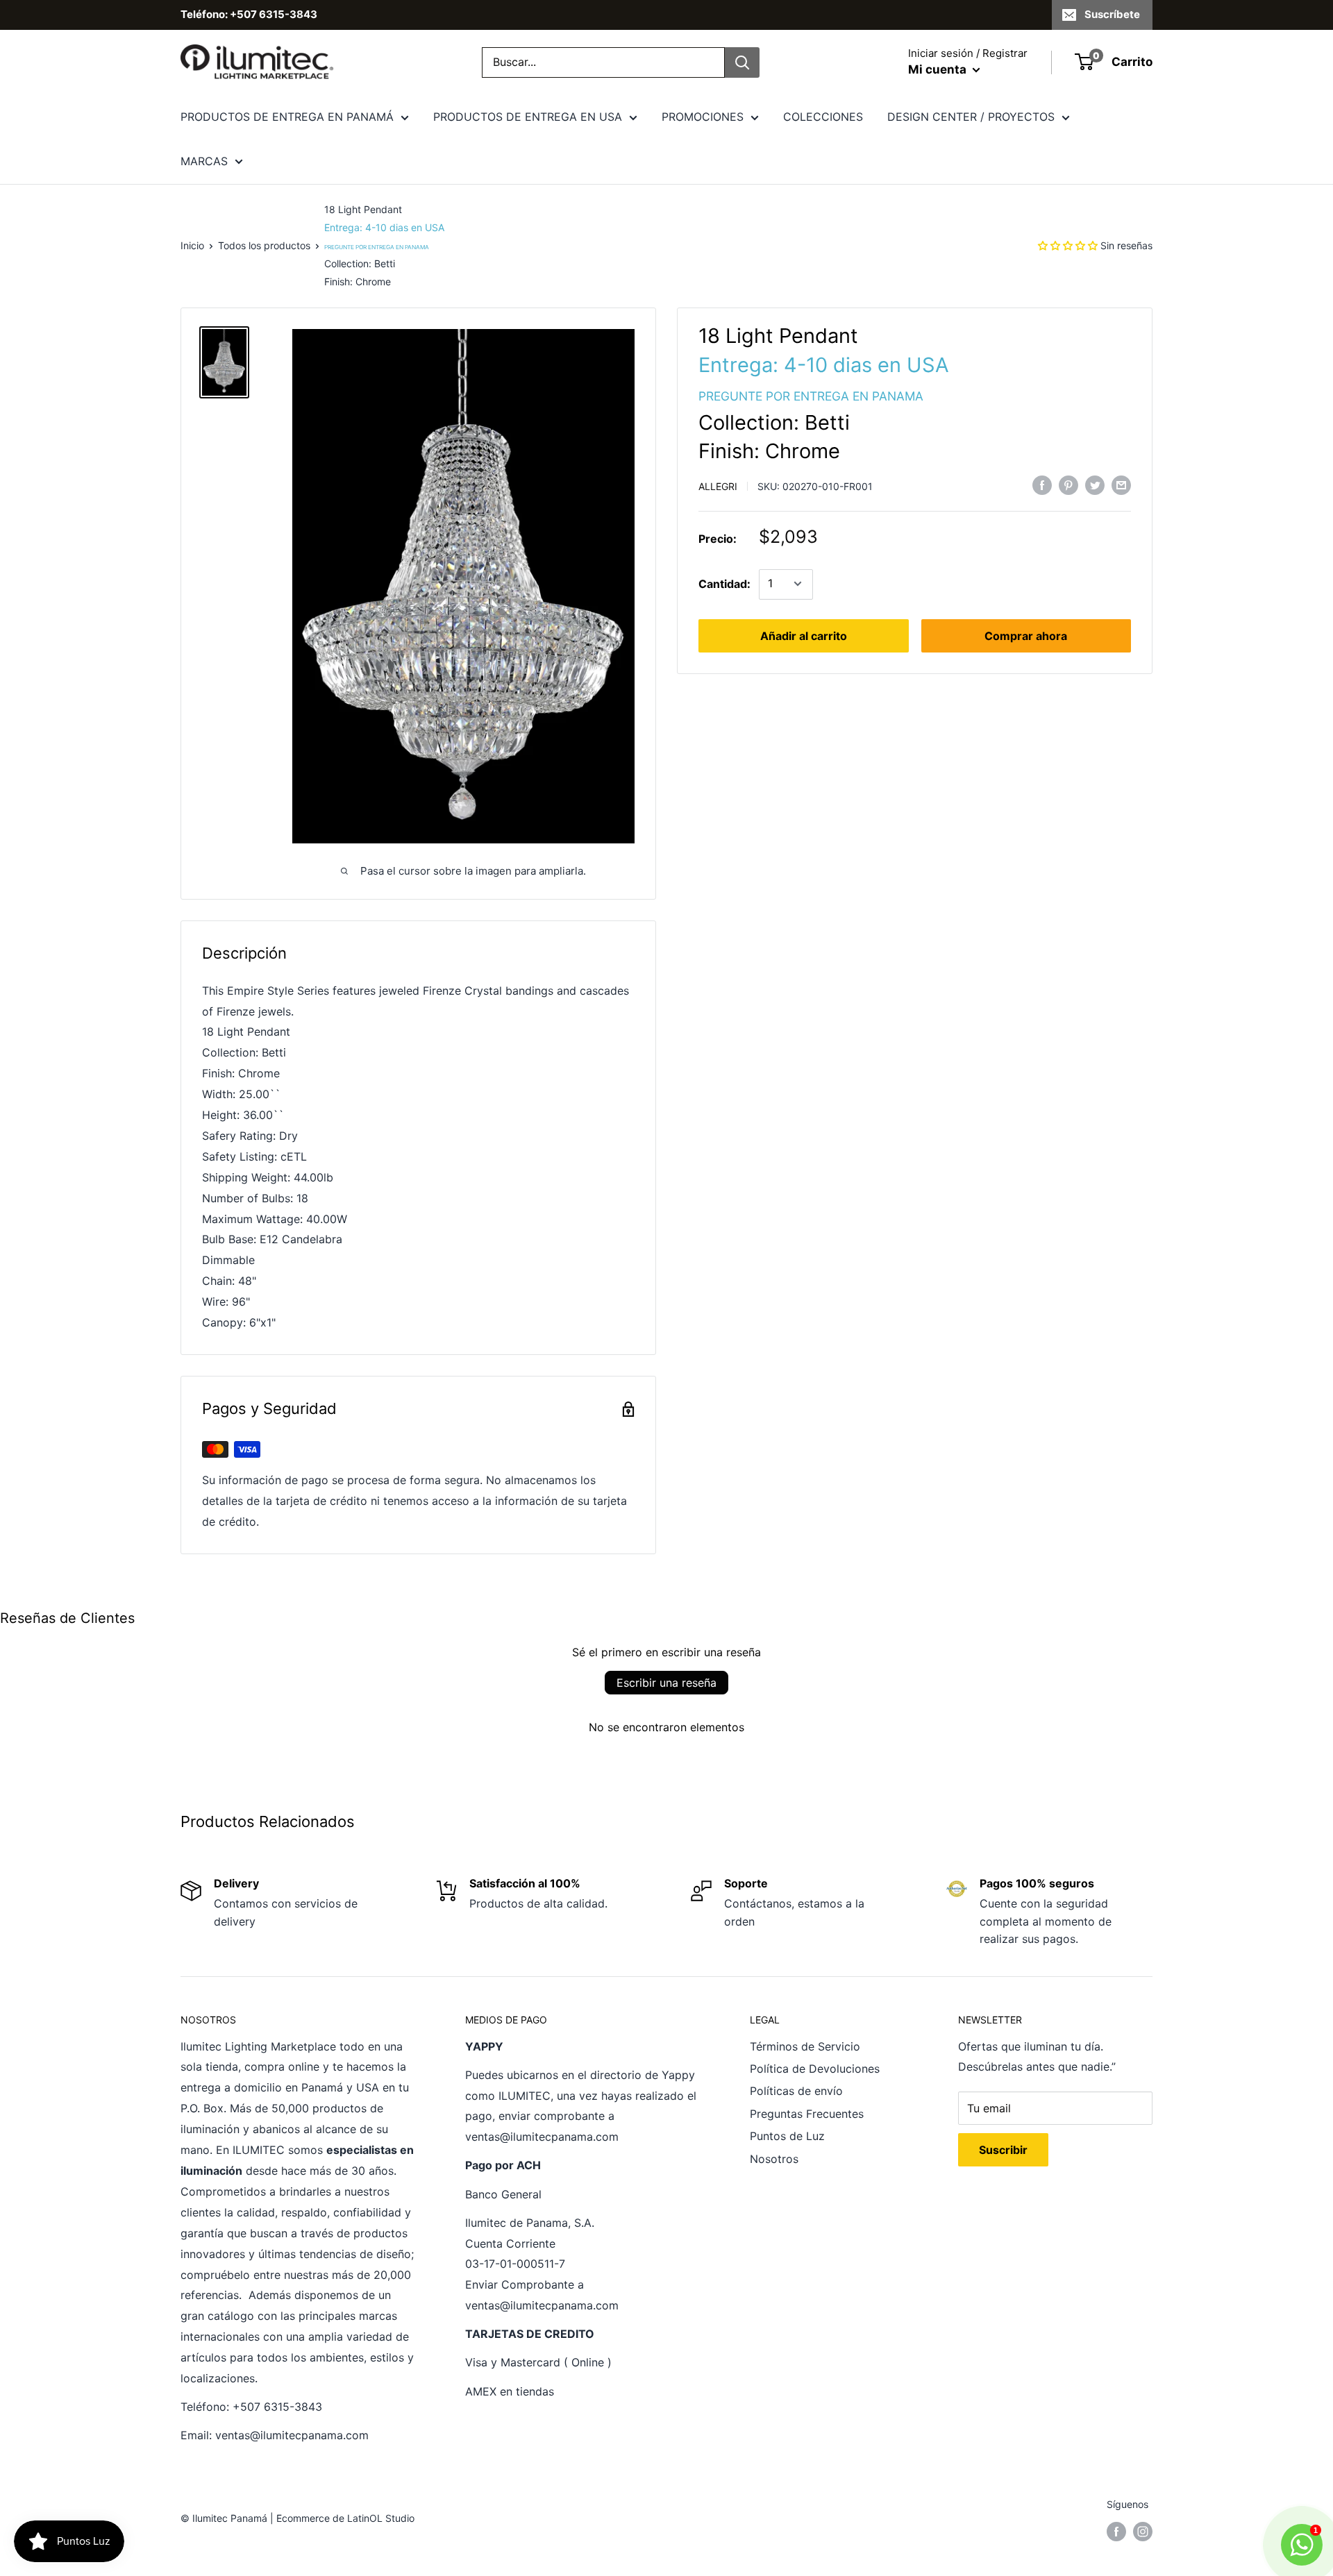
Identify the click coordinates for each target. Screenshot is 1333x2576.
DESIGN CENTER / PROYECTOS (971, 117)
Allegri (718, 486)
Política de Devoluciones (815, 2069)
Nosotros (774, 2159)
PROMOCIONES (703, 117)
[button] (1068, 245)
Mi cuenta (939, 69)
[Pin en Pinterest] (1068, 485)
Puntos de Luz (787, 2136)
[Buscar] (742, 62)
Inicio (192, 245)
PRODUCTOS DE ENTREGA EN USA (528, 117)
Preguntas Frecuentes (807, 2114)
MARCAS (204, 161)
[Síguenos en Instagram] (1143, 2532)
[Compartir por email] (1121, 485)
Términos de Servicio (805, 2046)
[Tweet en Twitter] (1095, 485)
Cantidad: (724, 583)
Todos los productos (264, 245)
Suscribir (1003, 2150)
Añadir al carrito (804, 635)
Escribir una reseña (666, 1683)
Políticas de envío (796, 2091)
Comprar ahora (1026, 635)
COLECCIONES (823, 117)
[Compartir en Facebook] (1042, 485)
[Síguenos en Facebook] (1116, 2532)
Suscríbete (1112, 14)
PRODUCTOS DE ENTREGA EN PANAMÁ (287, 117)
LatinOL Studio (381, 2518)
